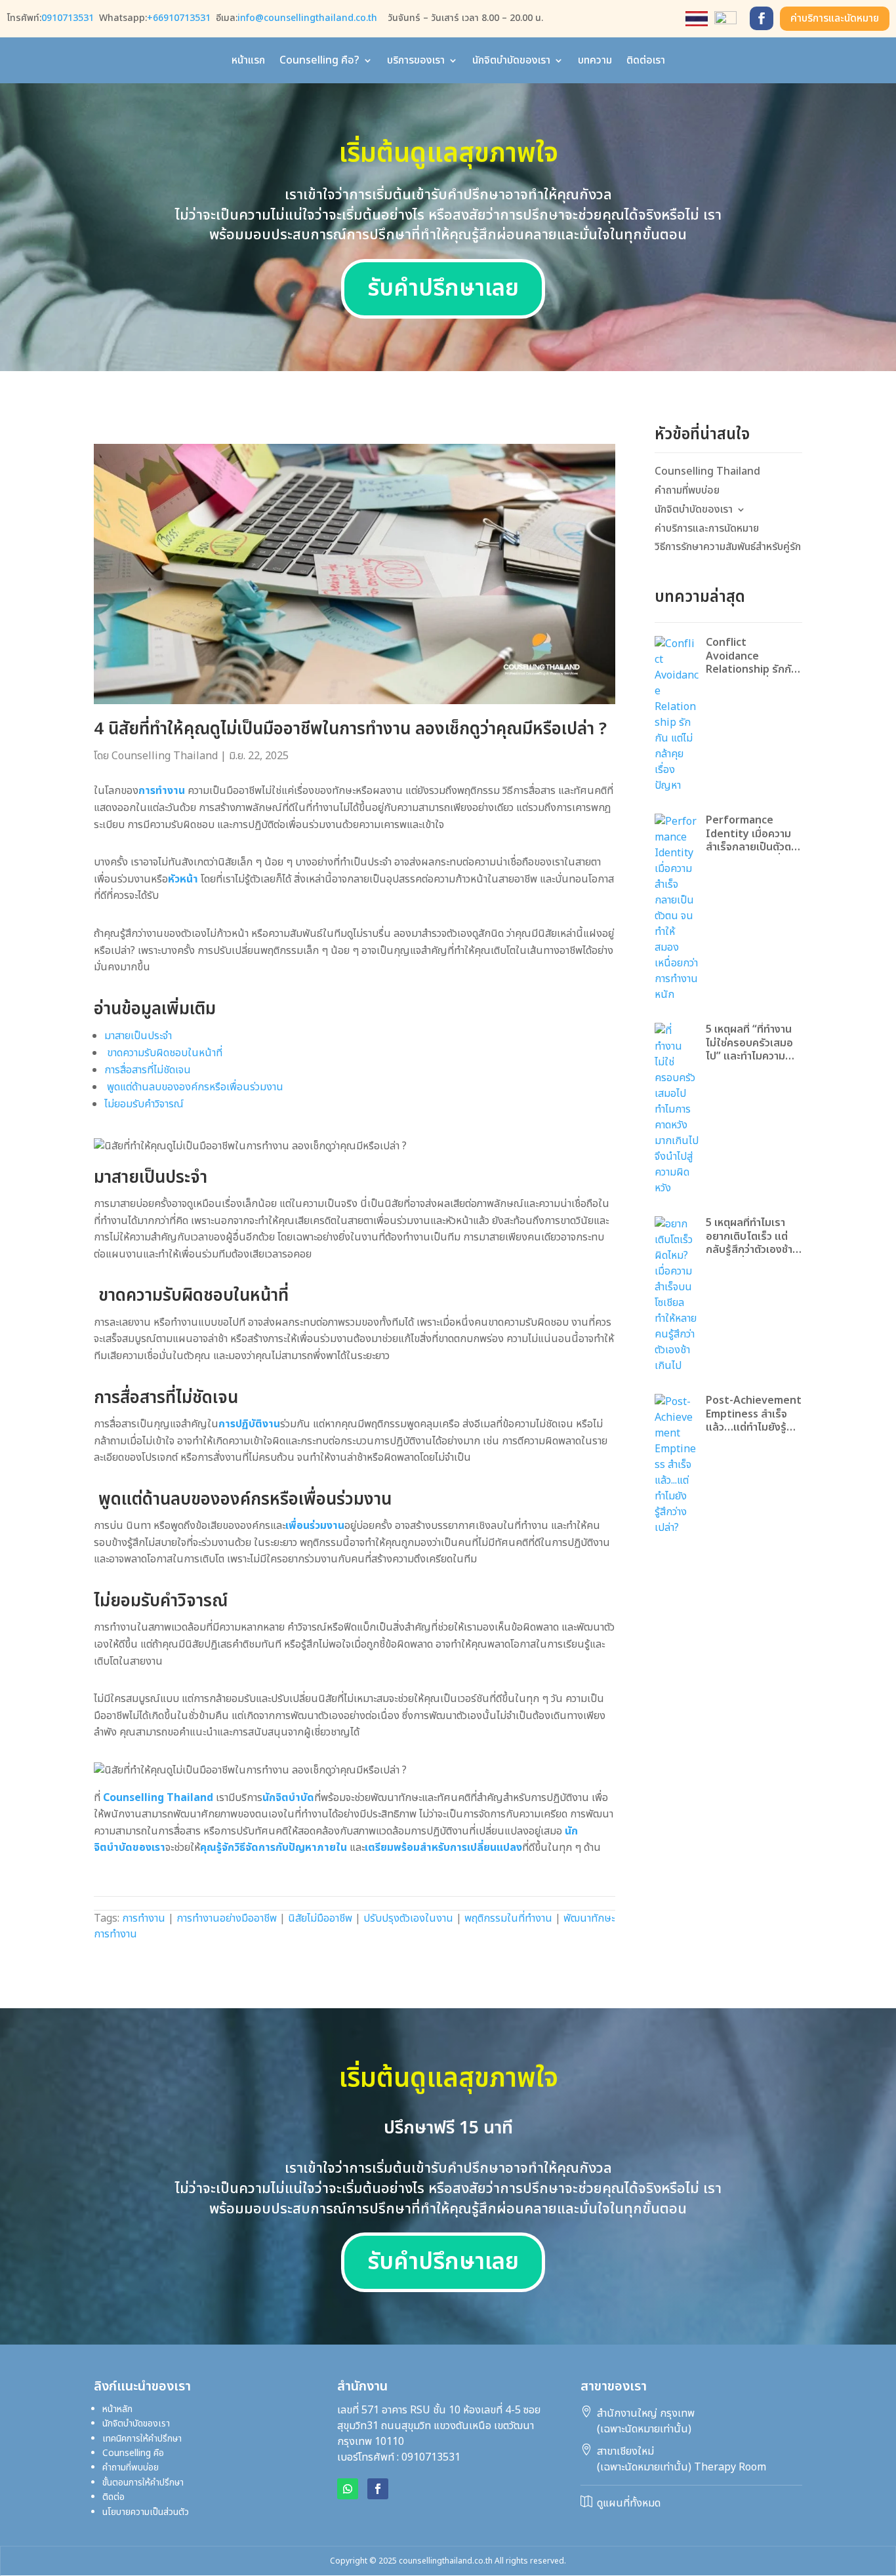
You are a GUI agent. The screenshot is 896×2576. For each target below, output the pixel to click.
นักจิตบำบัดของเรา (511, 62)
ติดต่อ (113, 2497)
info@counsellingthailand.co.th (307, 18)
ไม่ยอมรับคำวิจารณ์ (144, 1104)
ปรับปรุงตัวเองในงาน (408, 1918)
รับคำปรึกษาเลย (443, 289)
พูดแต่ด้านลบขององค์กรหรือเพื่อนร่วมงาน (194, 1087)
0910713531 (68, 18)
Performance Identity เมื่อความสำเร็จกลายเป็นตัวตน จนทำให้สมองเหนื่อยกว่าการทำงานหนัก (752, 834)
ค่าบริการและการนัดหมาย (707, 529)
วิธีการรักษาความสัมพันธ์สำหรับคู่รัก (728, 547)
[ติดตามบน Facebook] (762, 18)
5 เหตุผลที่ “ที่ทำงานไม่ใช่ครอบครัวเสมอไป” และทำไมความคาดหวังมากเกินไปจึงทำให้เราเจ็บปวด (751, 1043)
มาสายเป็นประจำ (138, 1036)
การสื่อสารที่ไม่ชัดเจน (148, 1070)
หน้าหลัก (117, 2409)
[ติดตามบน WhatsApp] (348, 2489)
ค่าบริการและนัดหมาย (835, 18)
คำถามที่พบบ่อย (687, 491)
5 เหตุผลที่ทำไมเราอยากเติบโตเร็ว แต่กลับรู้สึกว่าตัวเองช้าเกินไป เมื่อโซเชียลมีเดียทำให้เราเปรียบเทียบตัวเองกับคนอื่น (751, 1237)
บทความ (595, 62)
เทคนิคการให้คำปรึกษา (142, 2439)
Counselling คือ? (319, 62)
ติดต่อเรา (646, 62)
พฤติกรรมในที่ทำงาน (508, 1918)
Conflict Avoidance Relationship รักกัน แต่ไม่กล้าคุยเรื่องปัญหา (752, 656)
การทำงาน (144, 1918)
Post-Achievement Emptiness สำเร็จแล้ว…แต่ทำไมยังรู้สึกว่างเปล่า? (754, 1414)
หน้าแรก (248, 62)
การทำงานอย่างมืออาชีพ (227, 1918)
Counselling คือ (158, 2453)
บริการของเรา (416, 62)
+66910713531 (179, 18)
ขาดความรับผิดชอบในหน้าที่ (163, 1053)
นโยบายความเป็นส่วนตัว (146, 2512)
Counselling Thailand (165, 756)
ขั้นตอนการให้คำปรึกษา (143, 2483)
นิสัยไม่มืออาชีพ (320, 1918)
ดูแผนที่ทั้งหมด (629, 2503)
